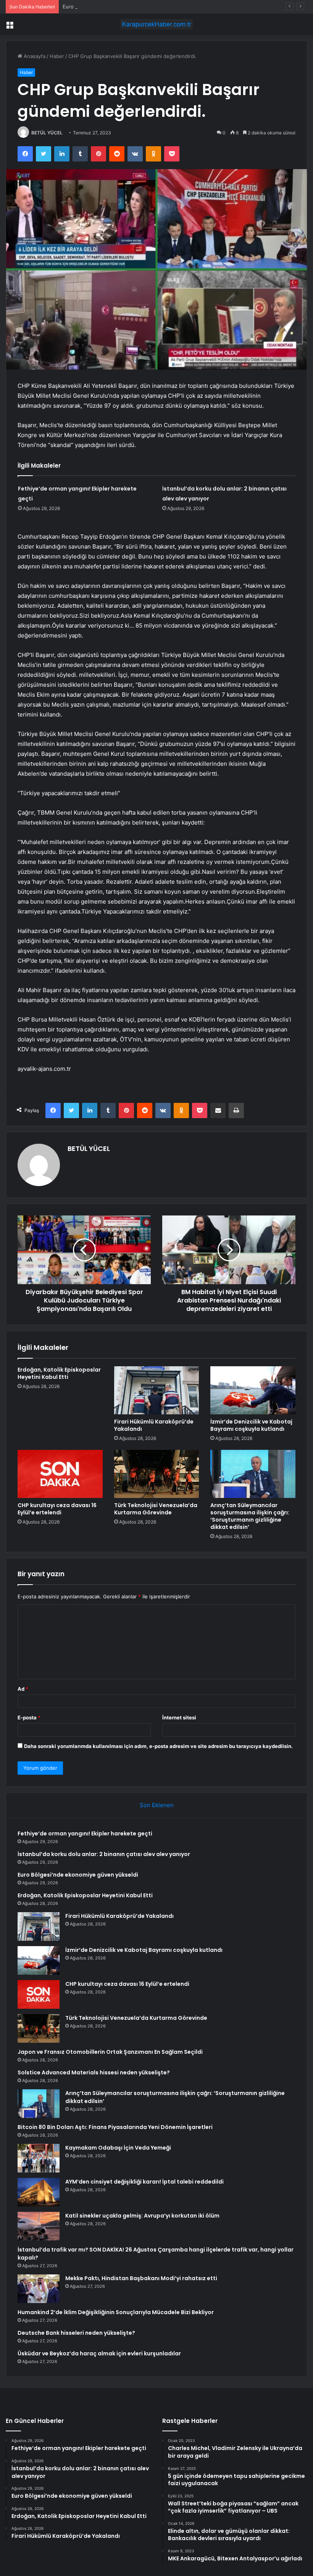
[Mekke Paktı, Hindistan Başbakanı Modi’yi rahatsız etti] (39, 2289)
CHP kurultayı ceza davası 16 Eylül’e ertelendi (57, 1509)
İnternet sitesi (179, 1717)
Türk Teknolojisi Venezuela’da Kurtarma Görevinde (156, 1509)
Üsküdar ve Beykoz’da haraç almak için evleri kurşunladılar (99, 2353)
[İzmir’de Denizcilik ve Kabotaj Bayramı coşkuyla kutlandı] (253, 1390)
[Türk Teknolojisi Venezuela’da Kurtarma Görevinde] (157, 1474)
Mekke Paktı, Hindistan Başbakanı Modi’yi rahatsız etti (141, 2278)
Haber (57, 56)
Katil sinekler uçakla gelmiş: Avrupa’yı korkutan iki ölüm (142, 2216)
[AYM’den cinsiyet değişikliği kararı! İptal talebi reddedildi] (39, 2192)
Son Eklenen (157, 1805)
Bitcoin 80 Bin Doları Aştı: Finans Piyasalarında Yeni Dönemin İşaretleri (115, 2127)
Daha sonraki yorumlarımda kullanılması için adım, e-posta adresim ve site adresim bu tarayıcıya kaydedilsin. (158, 1746)
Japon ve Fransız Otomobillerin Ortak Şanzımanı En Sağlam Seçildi (110, 2052)
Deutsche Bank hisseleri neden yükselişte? (76, 2333)
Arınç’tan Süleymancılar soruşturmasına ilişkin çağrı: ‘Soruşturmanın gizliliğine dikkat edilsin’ (250, 1516)
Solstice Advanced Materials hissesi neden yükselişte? (94, 2072)
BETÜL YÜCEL (47, 133)
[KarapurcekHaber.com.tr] (156, 24)
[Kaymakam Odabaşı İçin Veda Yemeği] (39, 2158)
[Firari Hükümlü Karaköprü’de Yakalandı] (157, 1390)
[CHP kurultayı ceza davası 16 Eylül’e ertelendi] (60, 1474)
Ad (23, 1689)
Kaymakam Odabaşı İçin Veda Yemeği (118, 2148)
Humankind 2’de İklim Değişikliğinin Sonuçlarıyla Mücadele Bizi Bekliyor (116, 2312)
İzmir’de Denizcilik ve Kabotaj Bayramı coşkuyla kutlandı (251, 1425)
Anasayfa (34, 56)
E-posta (29, 1717)
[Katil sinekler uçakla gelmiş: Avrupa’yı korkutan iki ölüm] (39, 2226)
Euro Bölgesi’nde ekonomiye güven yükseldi (115, 6)
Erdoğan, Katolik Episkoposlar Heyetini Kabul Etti (59, 1373)
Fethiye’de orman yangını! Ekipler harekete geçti (85, 1834)
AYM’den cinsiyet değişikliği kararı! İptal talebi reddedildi (144, 2182)
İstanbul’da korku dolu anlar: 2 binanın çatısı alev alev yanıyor (104, 1854)
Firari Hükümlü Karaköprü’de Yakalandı (154, 1425)
